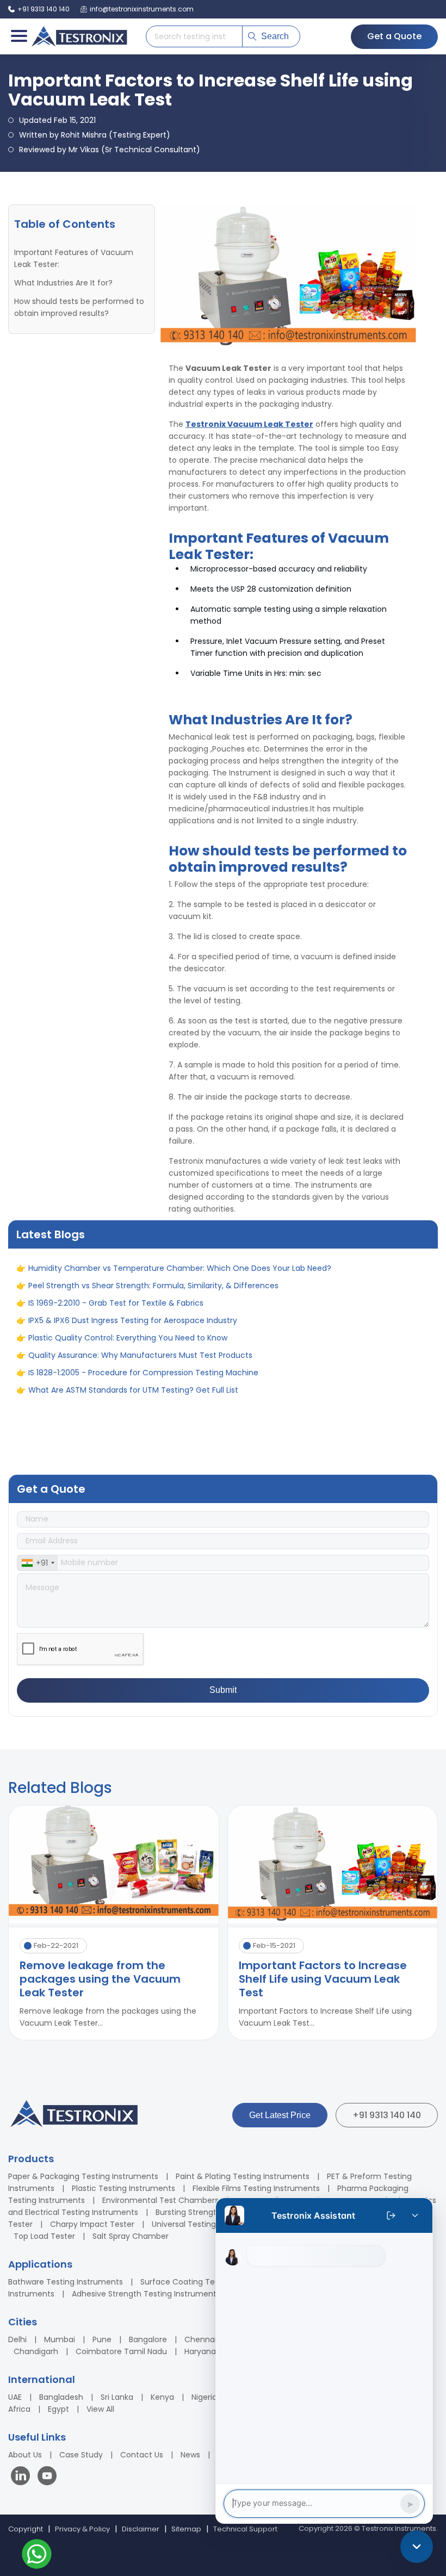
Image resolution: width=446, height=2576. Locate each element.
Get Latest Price (280, 2115)
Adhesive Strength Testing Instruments (146, 2294)
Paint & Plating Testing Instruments (243, 2176)
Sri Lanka (117, 2397)
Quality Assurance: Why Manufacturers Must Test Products (140, 1387)
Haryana (200, 2351)
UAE (15, 2397)
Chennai (200, 2339)
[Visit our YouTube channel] (47, 2477)
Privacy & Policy (82, 2529)
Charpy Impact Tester (92, 2224)
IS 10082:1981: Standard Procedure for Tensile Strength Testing (145, 1282)
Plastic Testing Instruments (123, 2188)
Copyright (26, 2529)
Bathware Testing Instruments (66, 2282)
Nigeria (204, 2397)
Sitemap (186, 2529)
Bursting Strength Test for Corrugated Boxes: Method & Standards (153, 1439)
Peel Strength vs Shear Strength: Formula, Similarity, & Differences (153, 1317)
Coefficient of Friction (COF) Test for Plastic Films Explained (142, 1265)
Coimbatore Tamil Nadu (121, 2351)
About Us (25, 2455)
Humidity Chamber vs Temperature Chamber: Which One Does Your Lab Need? (180, 1300)
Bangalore (148, 2339)
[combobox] (38, 1563)
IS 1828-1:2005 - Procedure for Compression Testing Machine (143, 1404)
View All (100, 2409)
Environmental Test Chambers (160, 2200)
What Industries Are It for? (64, 283)
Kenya (162, 2397)
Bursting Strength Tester (202, 2212)
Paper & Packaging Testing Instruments (83, 2176)
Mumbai (60, 2339)
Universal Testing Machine (201, 2224)
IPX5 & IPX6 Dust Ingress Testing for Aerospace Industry (133, 1352)
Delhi (17, 2339)
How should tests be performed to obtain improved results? (79, 307)
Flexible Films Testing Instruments (256, 2188)
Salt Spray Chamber (131, 2236)
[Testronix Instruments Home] (79, 36)
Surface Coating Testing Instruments (211, 2282)
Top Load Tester (44, 2236)
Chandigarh (36, 2351)
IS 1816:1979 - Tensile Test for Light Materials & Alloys (126, 1456)
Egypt (58, 2409)
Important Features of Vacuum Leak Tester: (74, 258)
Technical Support (245, 2529)
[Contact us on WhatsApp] (37, 2556)
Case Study (81, 2455)
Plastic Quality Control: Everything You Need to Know (128, 1369)
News (190, 2455)
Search (275, 36)
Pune (102, 2339)
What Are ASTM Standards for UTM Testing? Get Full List (133, 1422)
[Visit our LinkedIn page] (23, 2477)
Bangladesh (61, 2397)
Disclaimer (141, 2529)
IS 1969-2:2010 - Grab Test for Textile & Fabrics (116, 1334)
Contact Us (142, 2455)
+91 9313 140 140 (387, 2115)
